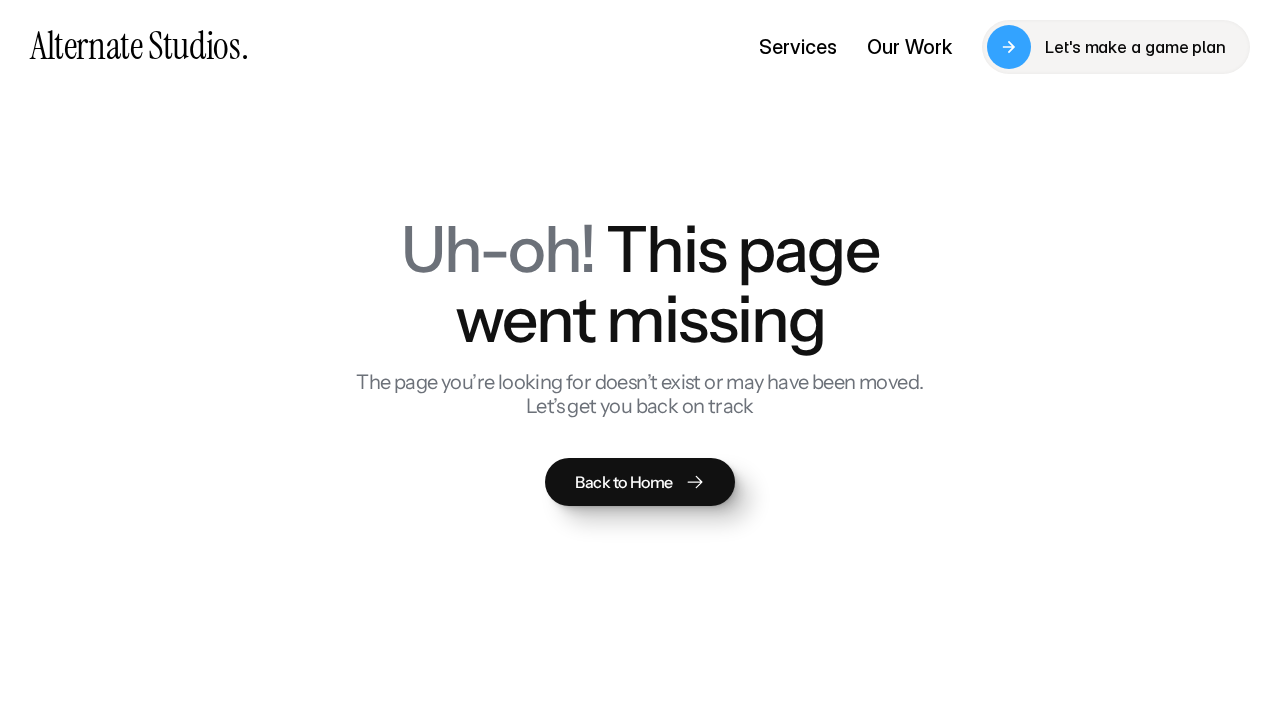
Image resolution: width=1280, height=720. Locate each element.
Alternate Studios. (139, 46)
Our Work (909, 47)
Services (798, 47)
